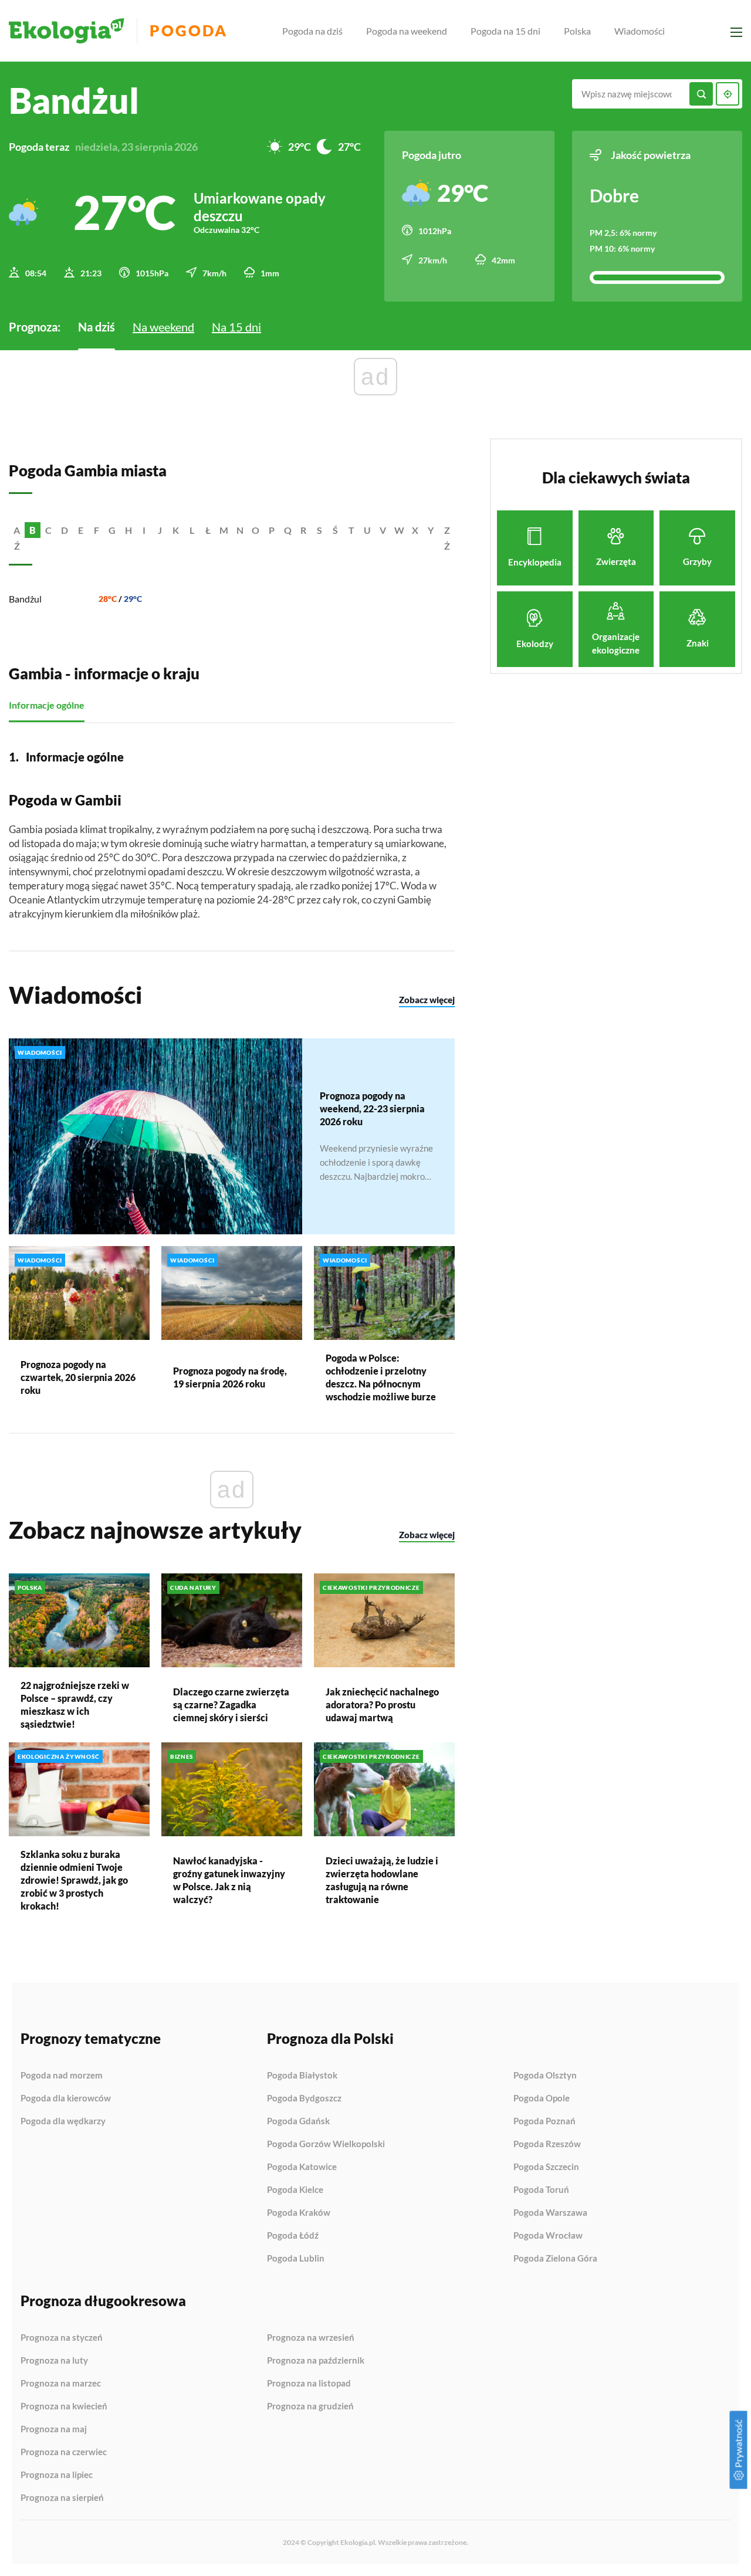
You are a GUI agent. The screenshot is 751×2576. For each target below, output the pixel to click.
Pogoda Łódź (293, 2236)
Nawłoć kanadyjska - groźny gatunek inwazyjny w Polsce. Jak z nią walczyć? (229, 1880)
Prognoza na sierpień (62, 2498)
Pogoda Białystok (302, 2076)
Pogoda (189, 31)
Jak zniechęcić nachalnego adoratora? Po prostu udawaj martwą (382, 1705)
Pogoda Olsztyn (545, 2076)
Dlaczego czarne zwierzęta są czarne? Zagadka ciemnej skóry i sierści (231, 1705)
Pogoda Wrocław (548, 2236)
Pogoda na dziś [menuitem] (312, 31)
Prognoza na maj (54, 2429)
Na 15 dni (236, 327)
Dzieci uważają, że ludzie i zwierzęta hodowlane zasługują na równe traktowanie (382, 1880)
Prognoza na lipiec (57, 2475)
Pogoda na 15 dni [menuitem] (505, 31)
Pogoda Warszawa (550, 2213)
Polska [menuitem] (577, 31)
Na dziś (97, 327)
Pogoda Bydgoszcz (304, 2098)
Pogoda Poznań (544, 2121)
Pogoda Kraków (299, 2213)
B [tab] (33, 530)
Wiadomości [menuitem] (640, 31)
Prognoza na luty (54, 2361)
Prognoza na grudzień (310, 2406)
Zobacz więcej (427, 1000)
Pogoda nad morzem (62, 2076)
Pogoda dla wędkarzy (63, 2121)
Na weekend (163, 327)
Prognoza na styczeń (62, 2338)
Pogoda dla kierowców (66, 2098)
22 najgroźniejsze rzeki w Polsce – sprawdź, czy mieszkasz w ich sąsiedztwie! (75, 1705)
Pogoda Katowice (302, 2167)
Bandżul (25, 599)
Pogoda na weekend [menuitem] (407, 31)
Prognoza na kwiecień (64, 2406)
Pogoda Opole (542, 2098)
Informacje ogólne (47, 705)
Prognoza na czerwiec (64, 2452)
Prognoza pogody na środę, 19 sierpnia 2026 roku (230, 1377)
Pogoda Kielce (295, 2190)
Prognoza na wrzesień (311, 2338)
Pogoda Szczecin (546, 2167)
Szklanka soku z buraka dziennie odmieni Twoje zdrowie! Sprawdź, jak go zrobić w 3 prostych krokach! (74, 1880)
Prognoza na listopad (309, 2384)
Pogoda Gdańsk (298, 2121)
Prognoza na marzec (61, 2384)
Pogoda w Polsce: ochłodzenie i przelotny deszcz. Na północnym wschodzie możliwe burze (381, 1377)
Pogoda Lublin (296, 2258)
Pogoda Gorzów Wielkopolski (326, 2144)
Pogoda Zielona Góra (555, 2258)
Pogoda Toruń (541, 2190)
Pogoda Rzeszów (547, 2144)
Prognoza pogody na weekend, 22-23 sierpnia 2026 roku (372, 1108)
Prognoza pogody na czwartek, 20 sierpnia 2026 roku (78, 1377)
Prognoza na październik (316, 2361)
